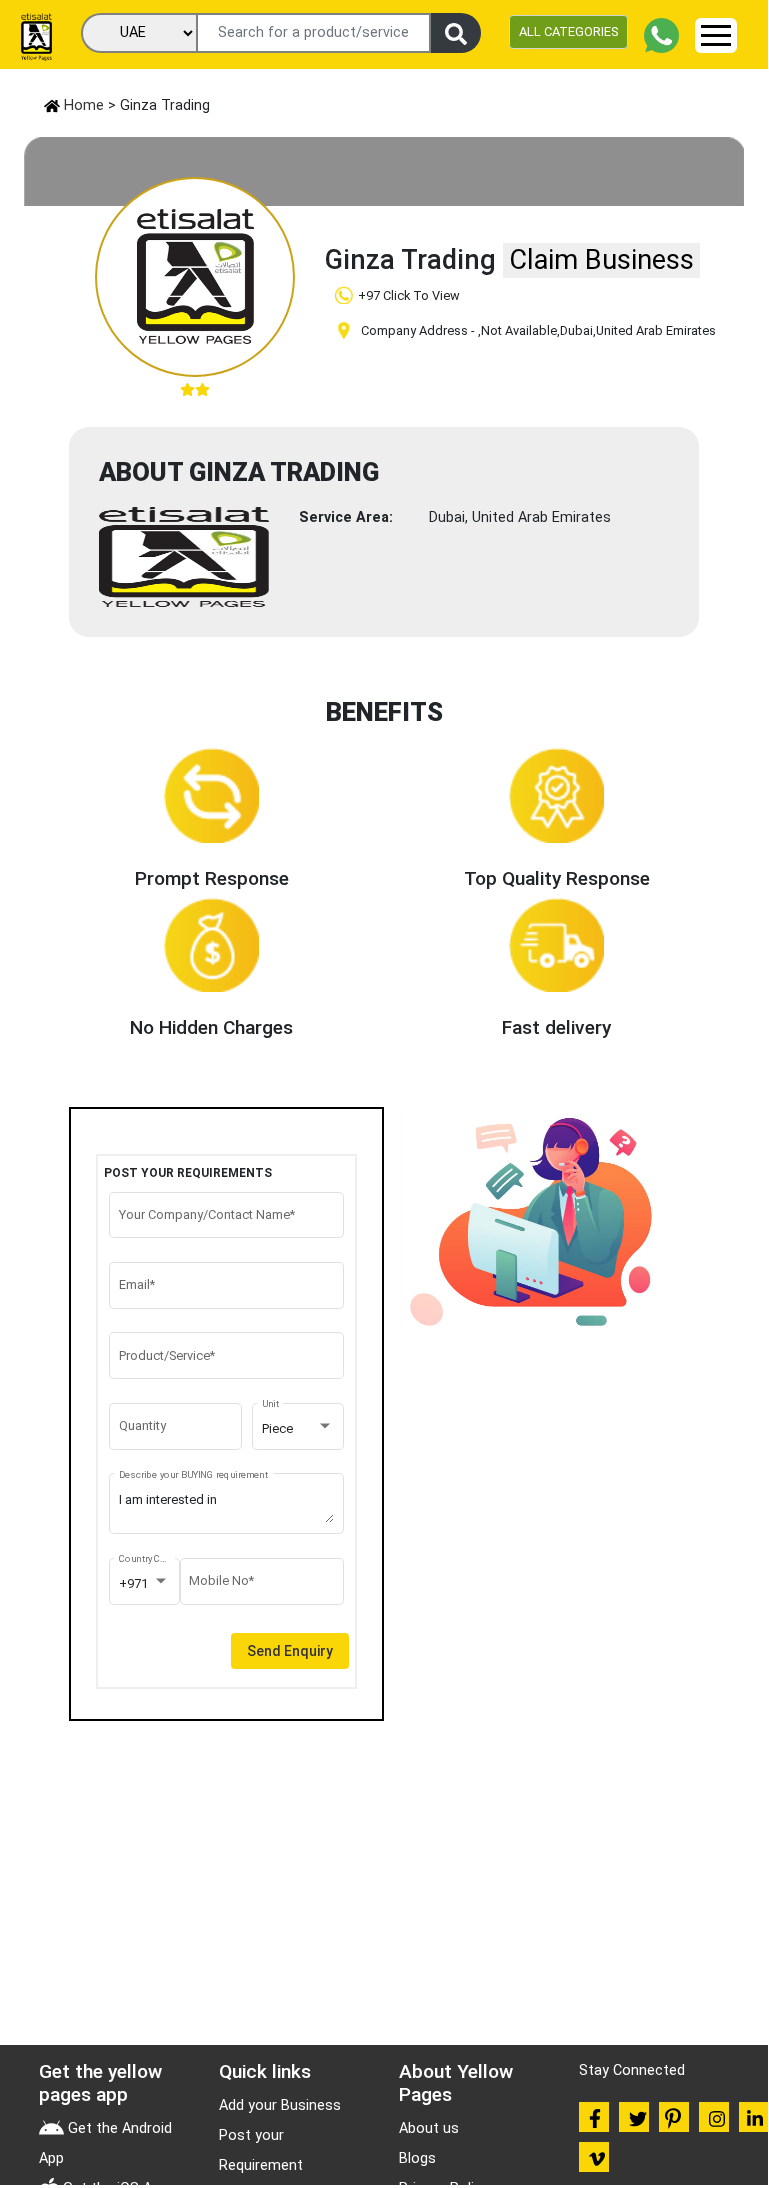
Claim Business (601, 260)
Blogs (417, 2158)
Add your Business (280, 2105)
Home (82, 105)
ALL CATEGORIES (568, 31)
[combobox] (298, 1429)
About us (429, 2128)
